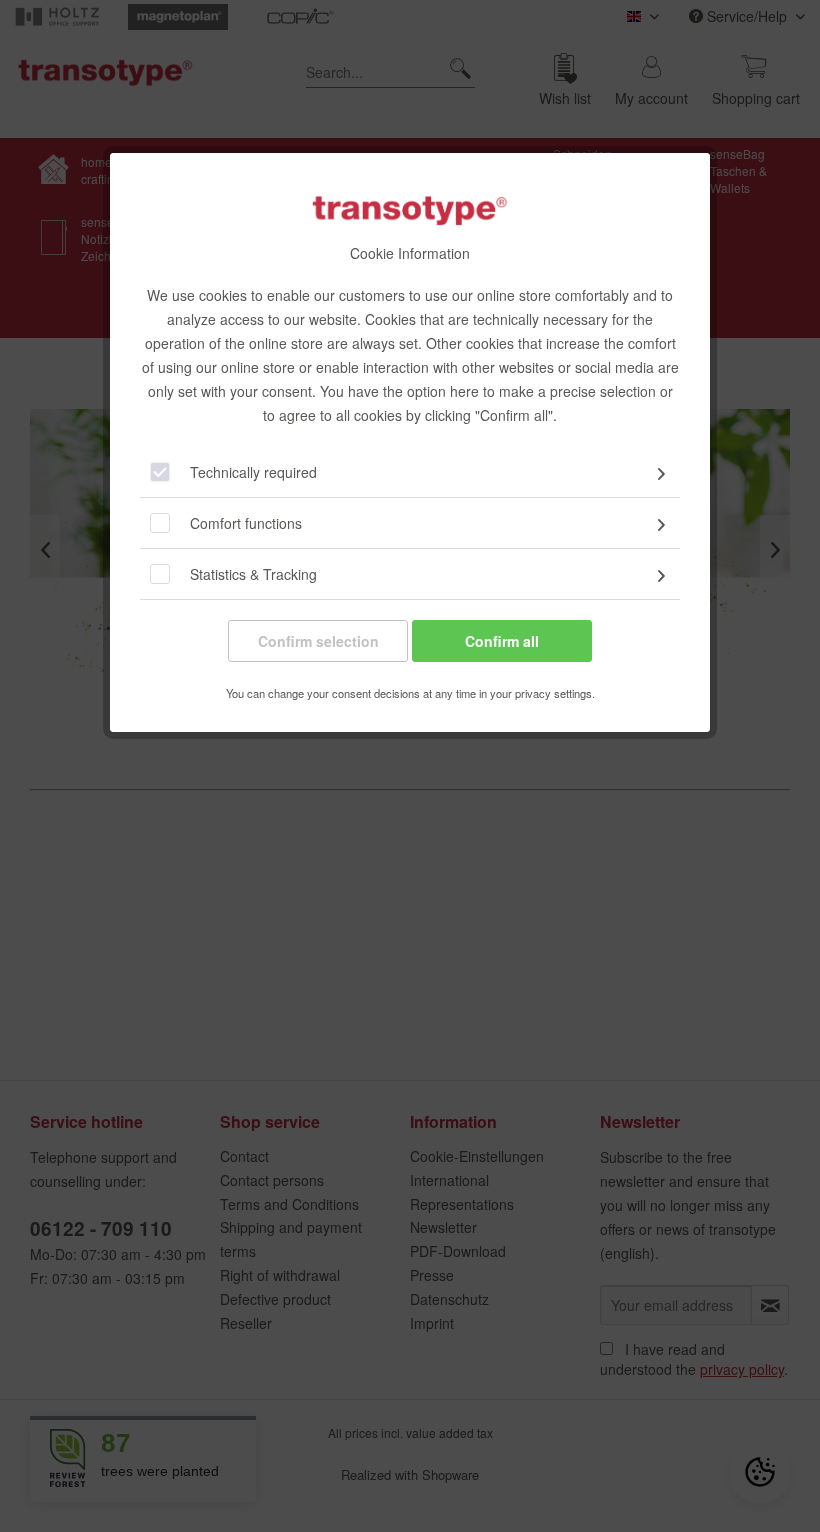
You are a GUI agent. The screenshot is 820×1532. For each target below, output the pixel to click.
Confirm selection (318, 641)
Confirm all (502, 641)
